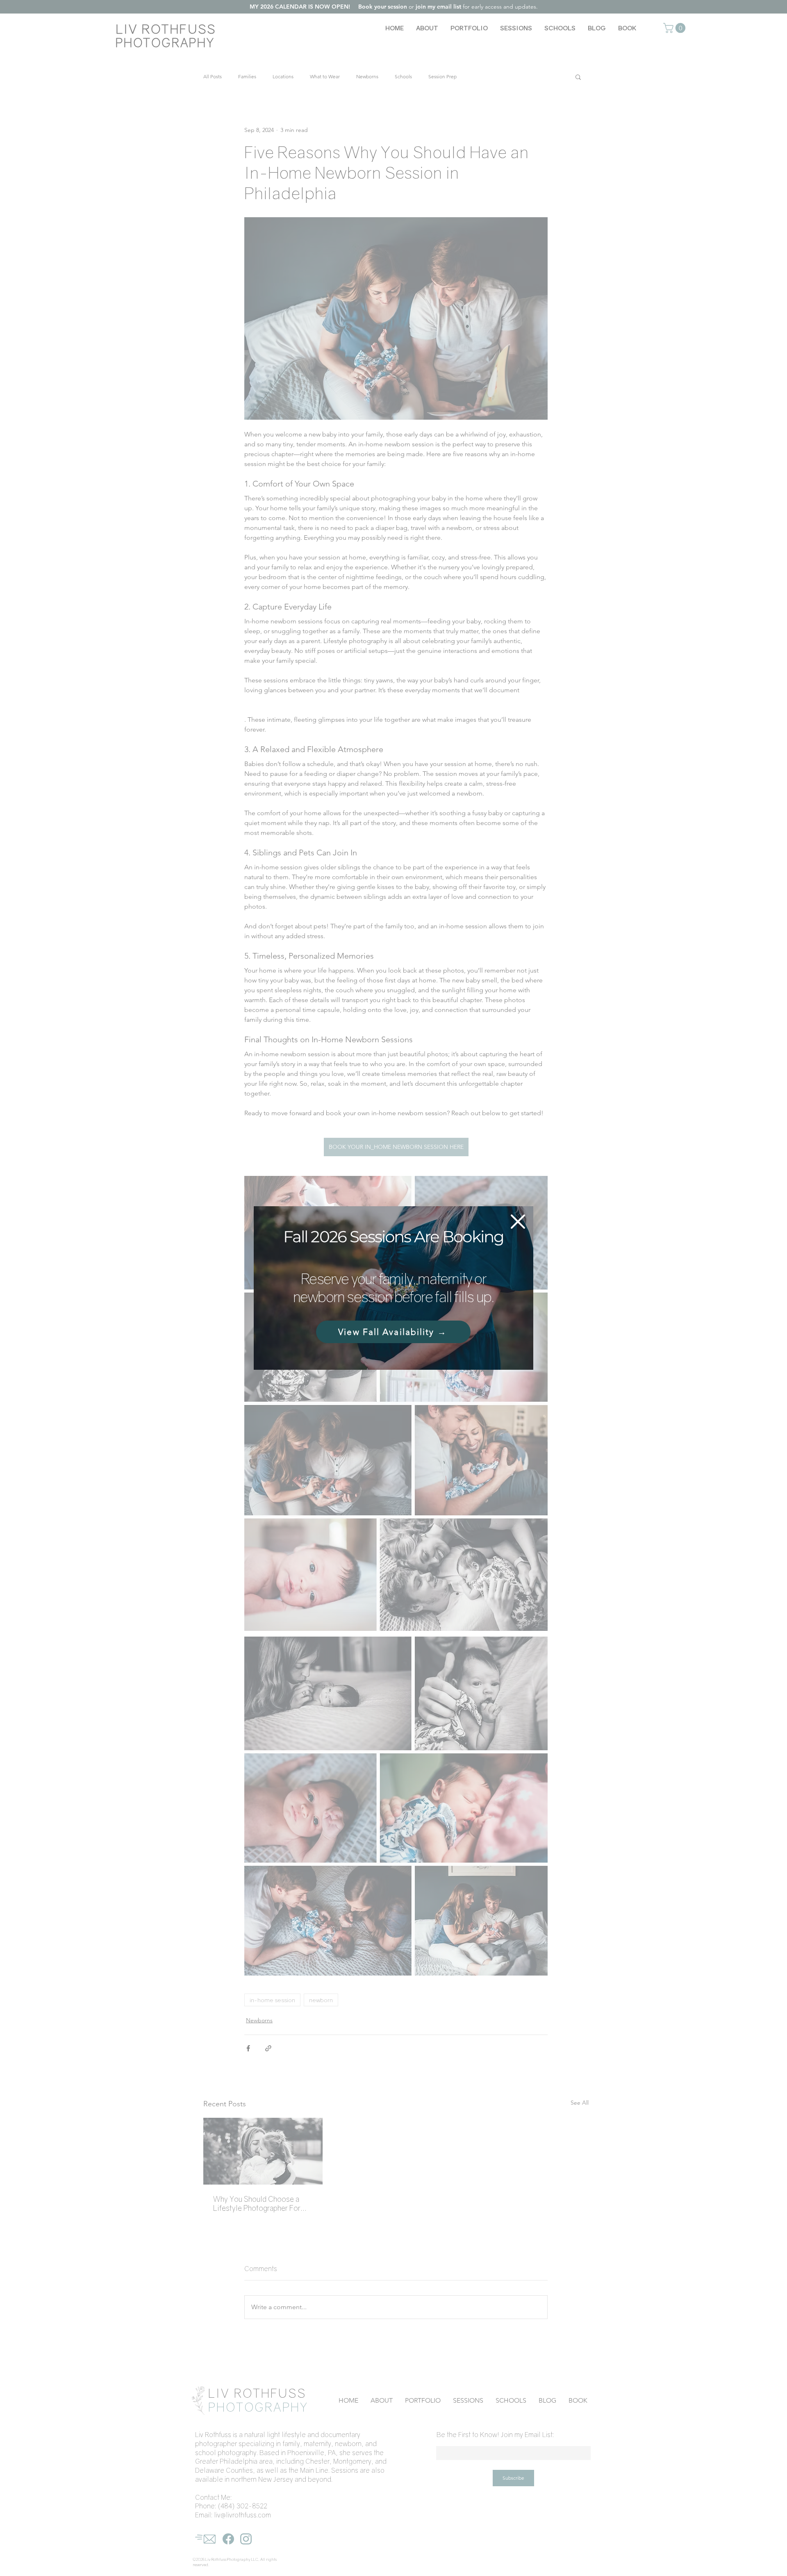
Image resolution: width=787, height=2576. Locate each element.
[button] (518, 1222)
